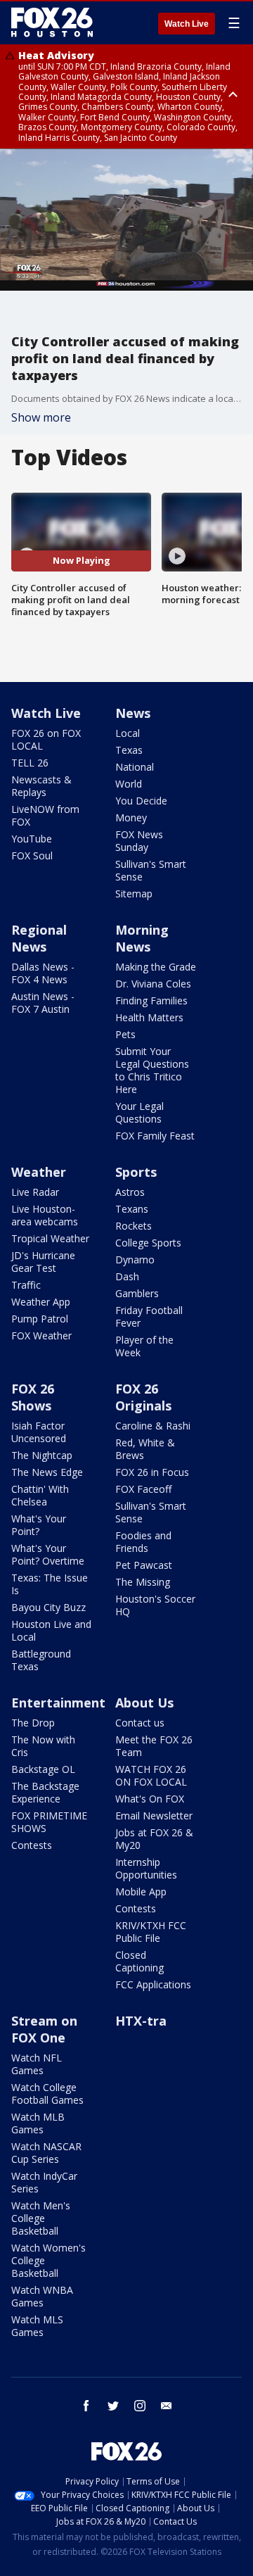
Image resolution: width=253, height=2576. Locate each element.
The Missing (143, 1582)
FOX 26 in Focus (152, 1472)
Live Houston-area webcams (45, 1215)
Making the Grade (156, 967)
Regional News (39, 938)
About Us (144, 1703)
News (133, 713)
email (167, 2406)
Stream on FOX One (44, 2029)
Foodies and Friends (143, 1542)
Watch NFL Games (37, 2064)
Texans (132, 1209)
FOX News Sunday (139, 841)
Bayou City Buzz (48, 1607)
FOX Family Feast (155, 1136)
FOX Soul (32, 855)
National (135, 767)
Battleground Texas (41, 1660)
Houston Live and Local (51, 1630)
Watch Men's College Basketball (41, 2218)
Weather (39, 1172)
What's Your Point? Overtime (48, 1554)
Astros (130, 1192)
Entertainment (58, 1703)
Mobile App (141, 1892)
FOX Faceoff (143, 1489)
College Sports (148, 1243)
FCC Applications (153, 1984)
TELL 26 (30, 763)
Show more (41, 417)
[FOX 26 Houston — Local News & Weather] (52, 23)
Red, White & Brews (145, 1449)
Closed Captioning (140, 1961)
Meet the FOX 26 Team (154, 1746)
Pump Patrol (40, 1319)
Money (131, 817)
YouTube (32, 839)
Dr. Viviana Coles (153, 984)
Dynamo (135, 1259)
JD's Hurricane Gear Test (43, 1262)
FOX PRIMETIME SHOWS (49, 1822)
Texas (129, 750)
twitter (113, 2406)
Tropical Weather (50, 1238)
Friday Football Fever (149, 1317)
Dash (127, 1276)
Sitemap (134, 894)
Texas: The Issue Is (50, 1584)
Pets (125, 1034)
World (129, 784)
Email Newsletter (154, 1816)
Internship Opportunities (146, 1868)
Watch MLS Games (37, 2326)
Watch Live (187, 24)
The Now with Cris (43, 1746)
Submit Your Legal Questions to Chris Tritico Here (152, 1070)
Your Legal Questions (140, 1112)
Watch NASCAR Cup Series (46, 2153)
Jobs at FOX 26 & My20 (154, 1839)
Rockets (134, 1226)
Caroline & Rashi (153, 1426)
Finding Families (151, 1000)
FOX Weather (41, 1336)
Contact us (140, 1723)
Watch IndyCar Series (44, 2182)
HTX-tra (141, 2021)
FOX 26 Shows (33, 1397)
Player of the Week (144, 1346)
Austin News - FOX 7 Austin (43, 1003)
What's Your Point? (39, 1525)
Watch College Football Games (47, 2094)
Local (128, 733)
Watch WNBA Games (42, 2296)
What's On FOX (150, 1799)
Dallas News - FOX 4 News (43, 973)
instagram (140, 2406)
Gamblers (137, 1293)
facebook (86, 2406)
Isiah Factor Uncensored (39, 1432)
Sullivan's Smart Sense (151, 870)
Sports (136, 1172)
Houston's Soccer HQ (155, 1605)
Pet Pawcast (144, 1565)
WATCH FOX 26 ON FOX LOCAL (151, 1775)
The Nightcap (42, 1455)
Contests (32, 1845)
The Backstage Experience (45, 1792)
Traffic (26, 1285)
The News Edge (47, 1472)
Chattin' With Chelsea (40, 1495)
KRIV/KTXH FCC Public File (151, 1932)
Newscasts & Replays (41, 786)
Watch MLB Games (38, 2123)
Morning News (142, 938)
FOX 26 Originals (143, 1397)
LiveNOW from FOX (45, 815)
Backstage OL (43, 1769)
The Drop (33, 1723)
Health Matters (149, 1017)
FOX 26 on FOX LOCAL (46, 739)
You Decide (141, 801)
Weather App (41, 1302)
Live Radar (35, 1192)
